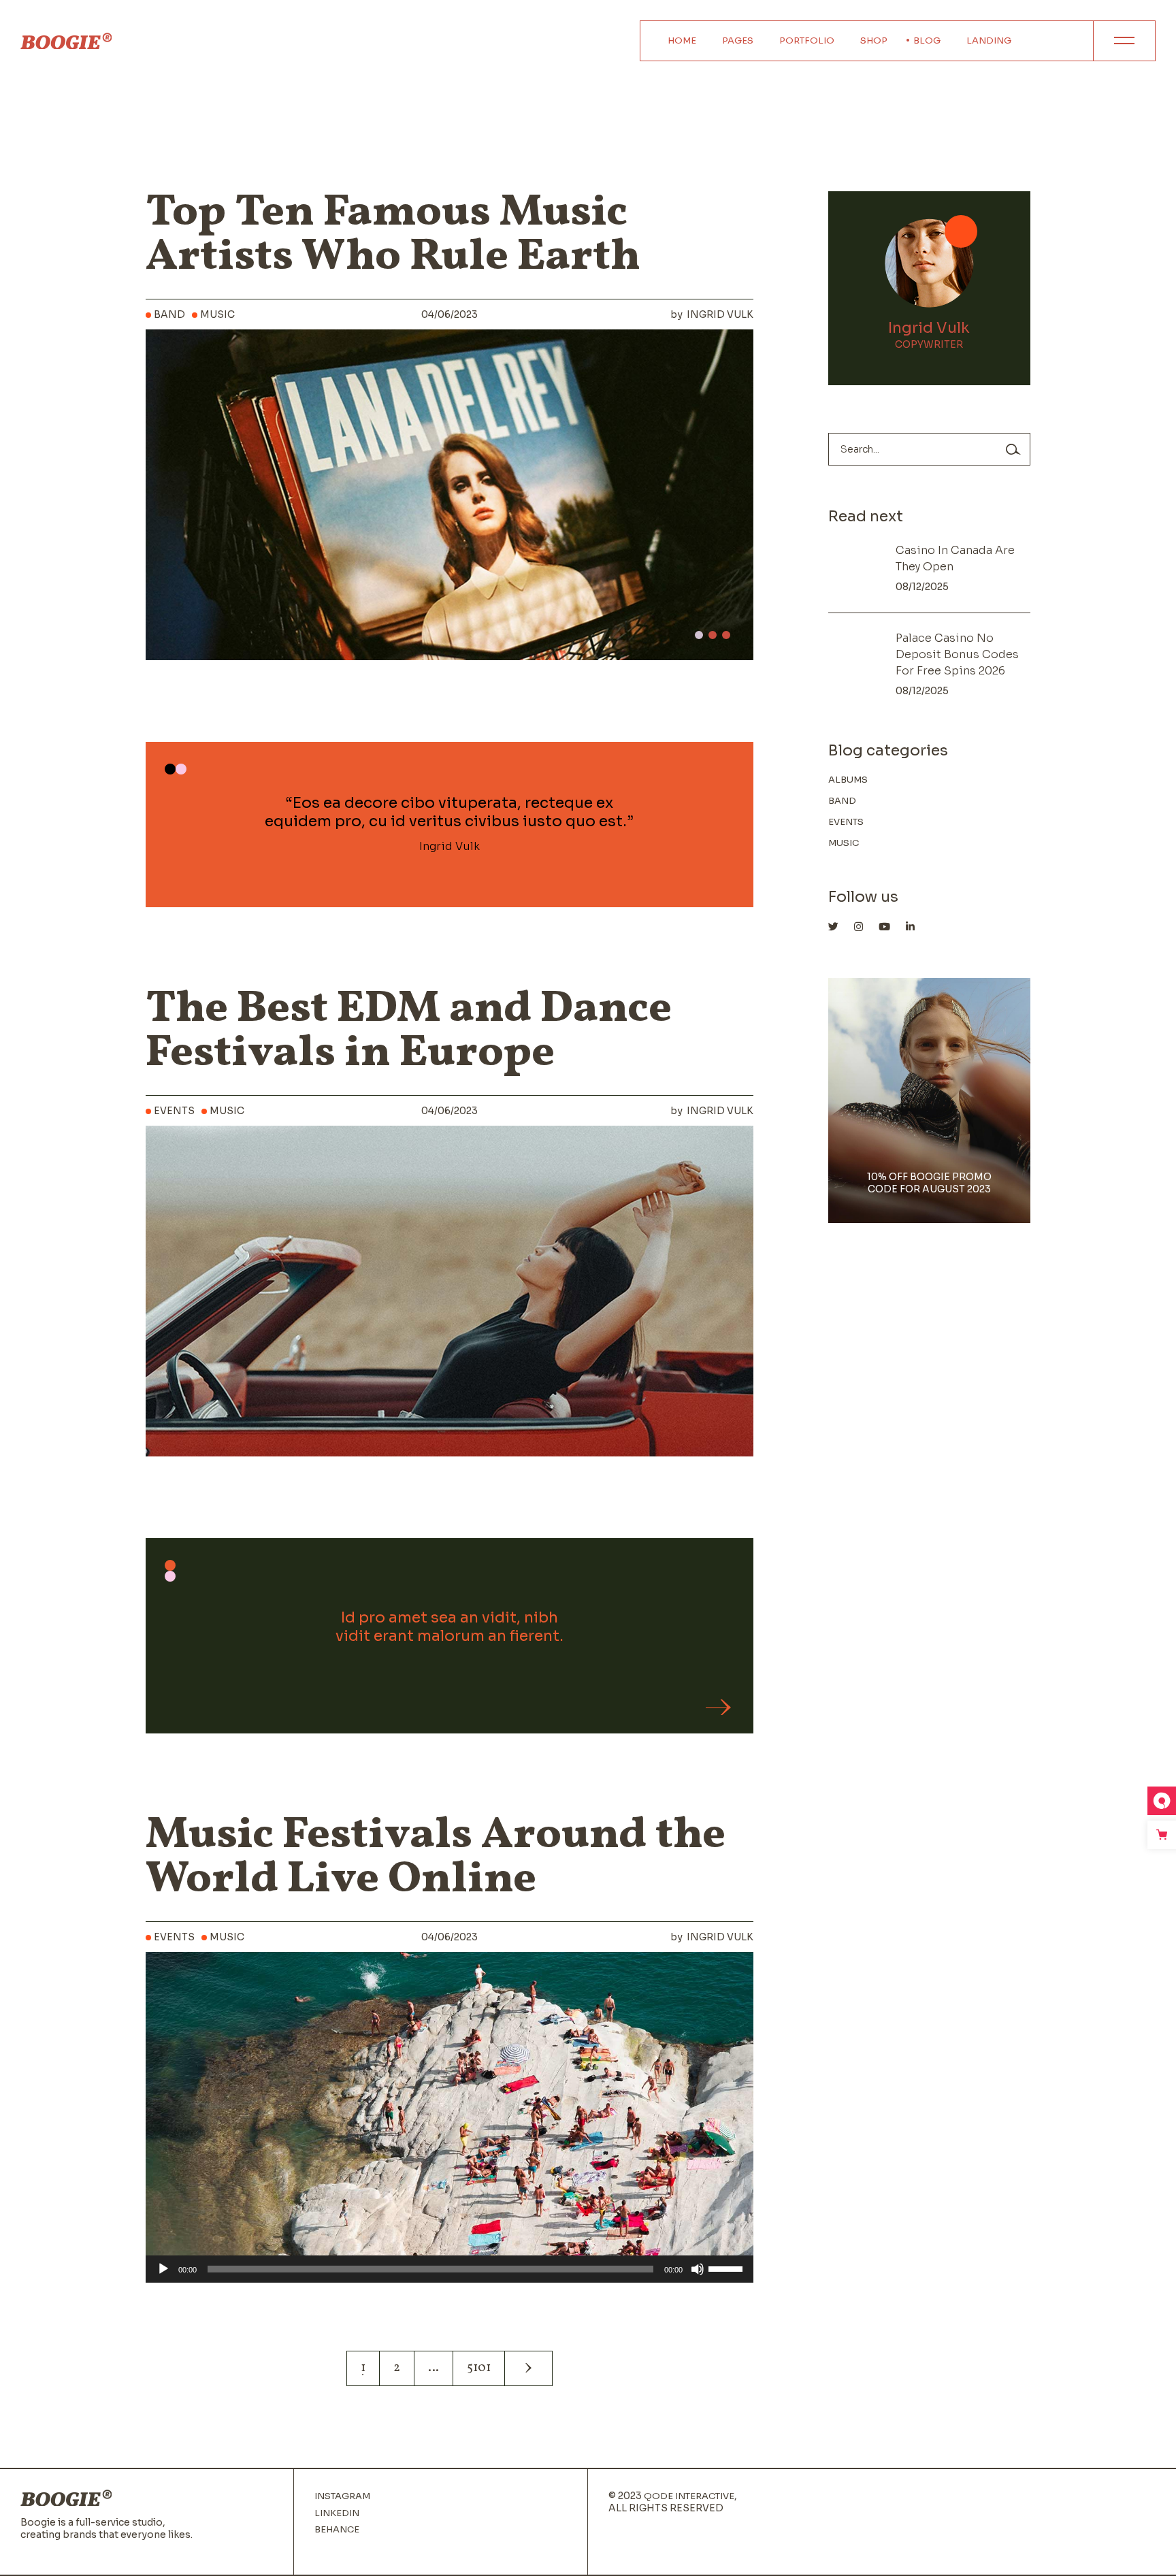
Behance (337, 2530)
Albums (848, 780)
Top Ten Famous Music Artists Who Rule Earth (393, 235)
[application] (450, 2269)
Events (174, 1111)
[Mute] (698, 2269)
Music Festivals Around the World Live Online (436, 1858)
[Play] (163, 2269)
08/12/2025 (922, 587)
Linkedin (337, 2513)
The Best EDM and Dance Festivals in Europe (409, 1032)
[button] (699, 635)
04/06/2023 (450, 314)
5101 (479, 2368)
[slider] (728, 2268)
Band (169, 314)
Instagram (342, 2496)
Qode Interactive (689, 2496)
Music (217, 314)
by (712, 314)
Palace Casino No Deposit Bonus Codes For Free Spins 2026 (957, 654)
